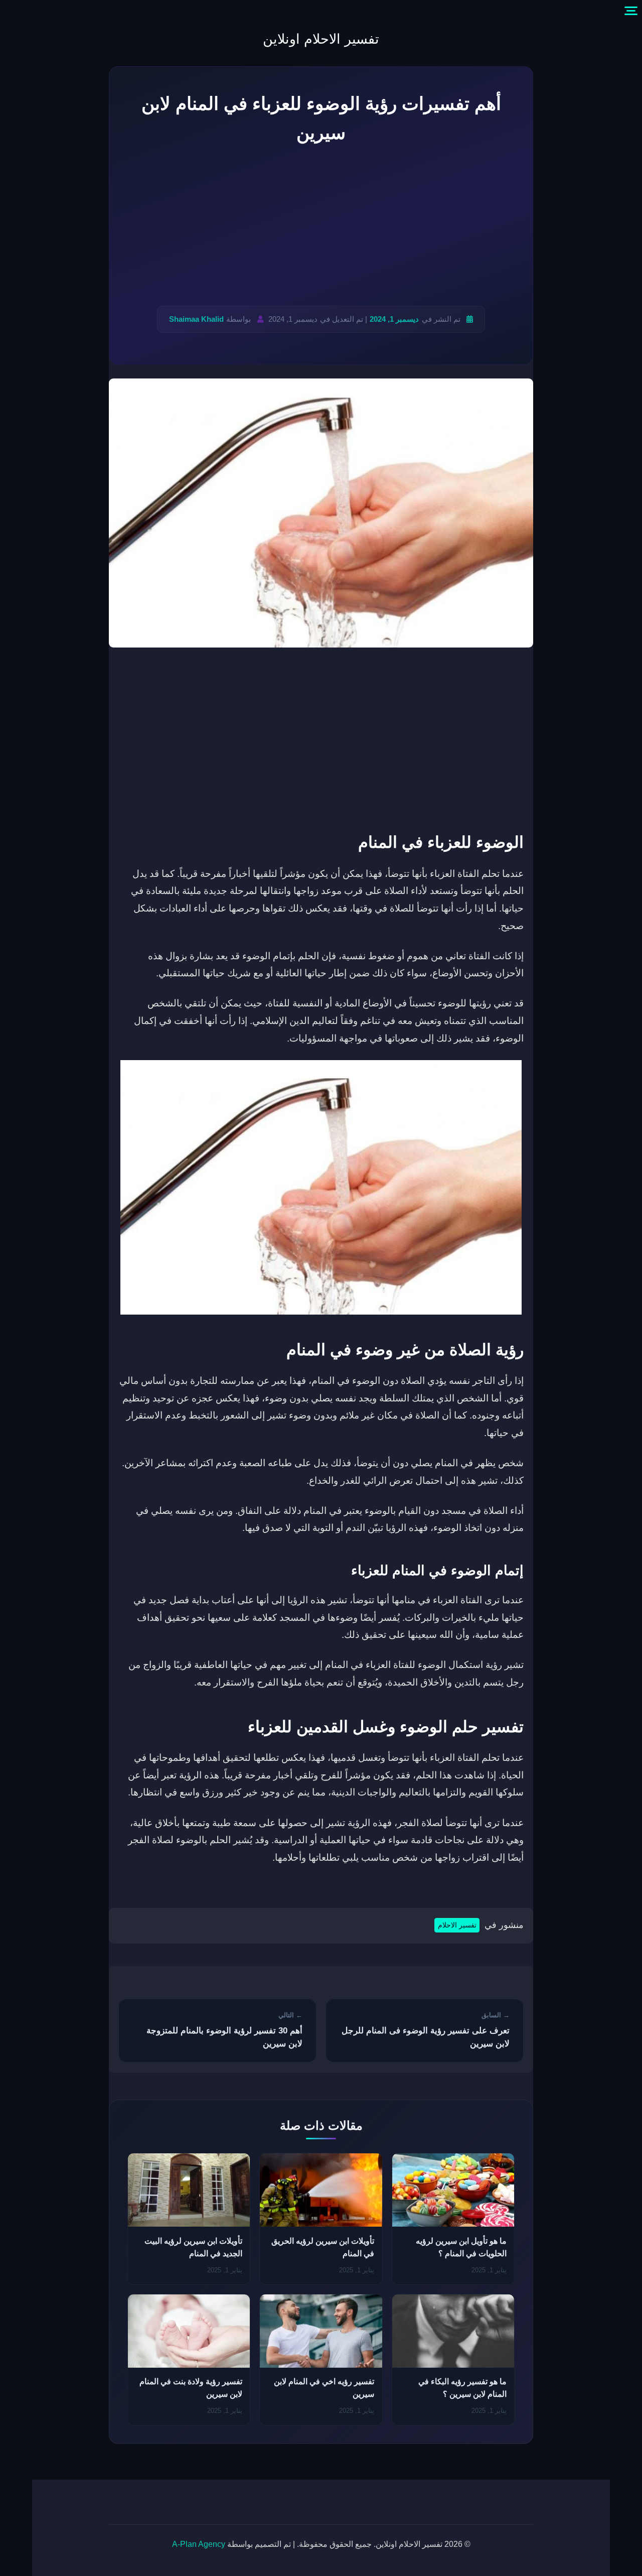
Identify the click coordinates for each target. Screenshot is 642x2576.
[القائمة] (631, 11)
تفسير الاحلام (457, 1925)
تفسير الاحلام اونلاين (321, 39)
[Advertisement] (321, 226)
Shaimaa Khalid (196, 319)
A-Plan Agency (199, 2544)
